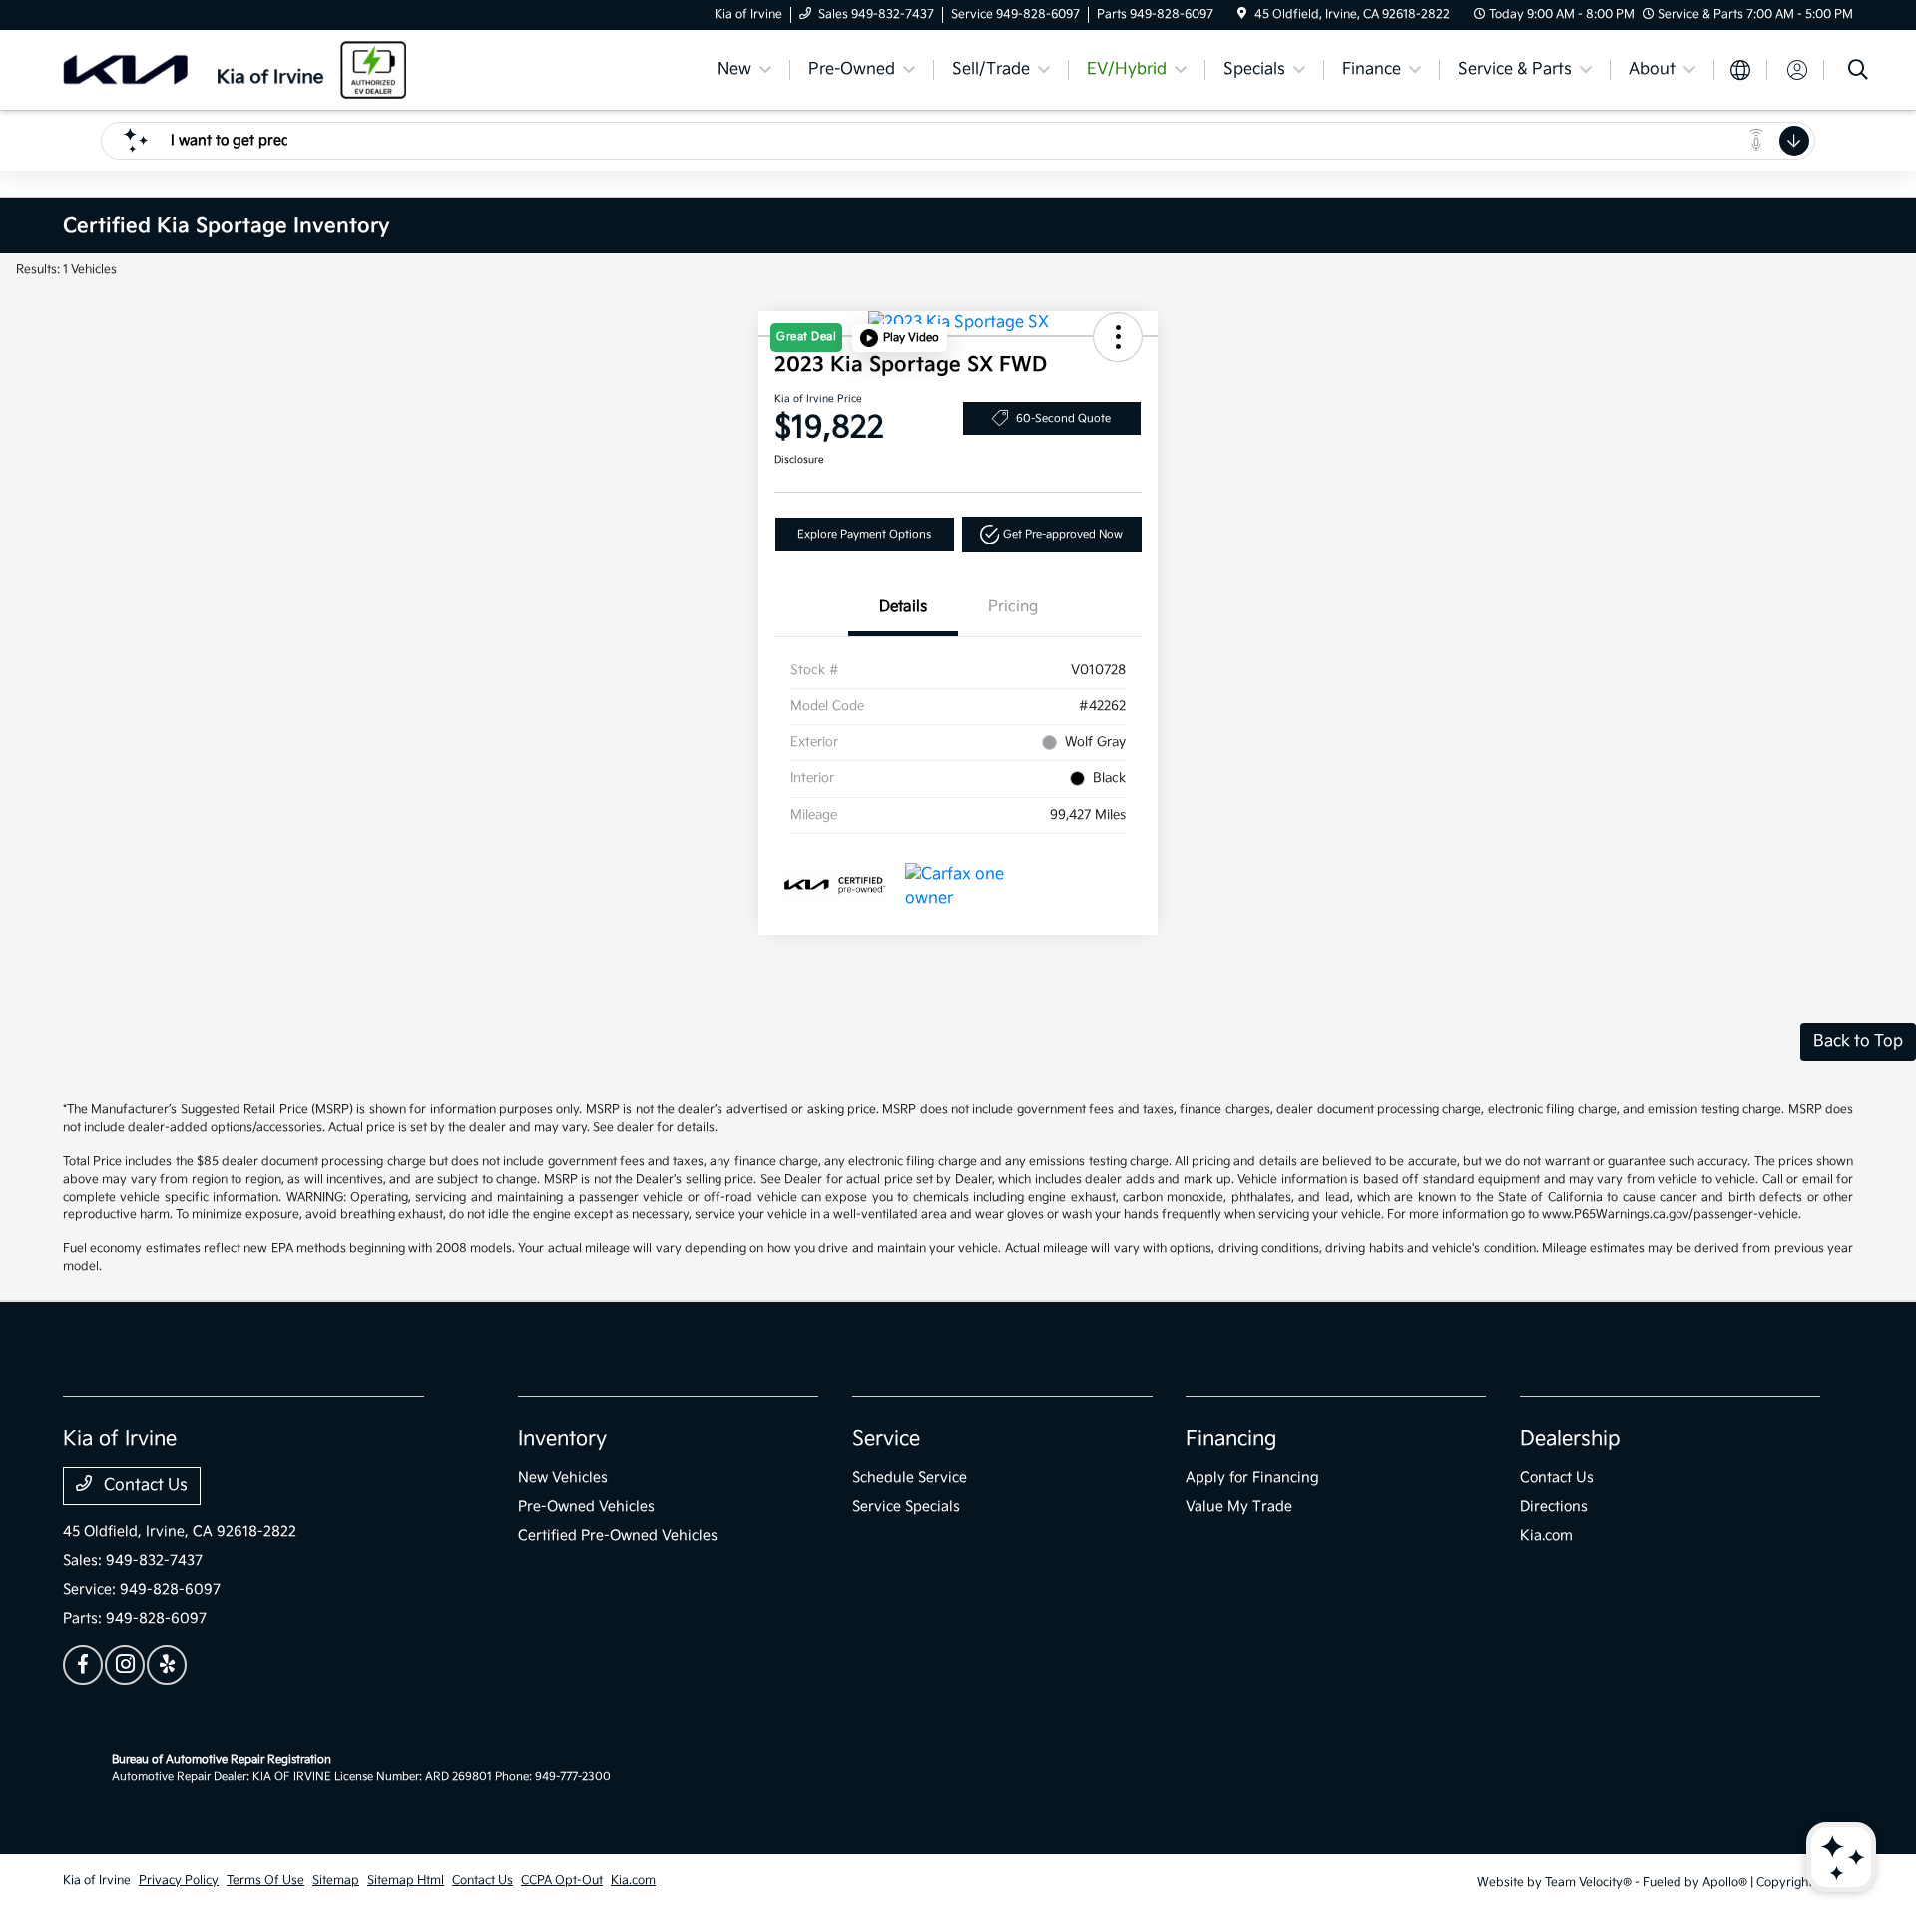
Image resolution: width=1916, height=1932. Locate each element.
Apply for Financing (1252, 1477)
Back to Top (1858, 1041)
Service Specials (906, 1506)
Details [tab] (903, 606)
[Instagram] (125, 1665)
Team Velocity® (1588, 1883)
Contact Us (144, 1485)
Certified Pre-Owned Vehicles (618, 1535)
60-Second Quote (1063, 419)
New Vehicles (563, 1477)
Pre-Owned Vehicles (586, 1506)
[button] (900, 338)
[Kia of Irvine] (235, 69)
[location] (1242, 14)
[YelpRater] (167, 1665)
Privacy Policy (179, 1881)
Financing (1231, 1439)
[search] (1858, 72)
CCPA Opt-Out (562, 1881)
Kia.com (1546, 1535)
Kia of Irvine (97, 1881)
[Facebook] (83, 1665)
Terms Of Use (265, 1881)
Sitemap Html (406, 1881)
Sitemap (336, 1881)
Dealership (1570, 1439)
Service (886, 1439)
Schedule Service (910, 1477)
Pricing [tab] (1013, 606)
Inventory (562, 1439)
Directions (1554, 1506)
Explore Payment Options (864, 534)
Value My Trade (1239, 1506)
